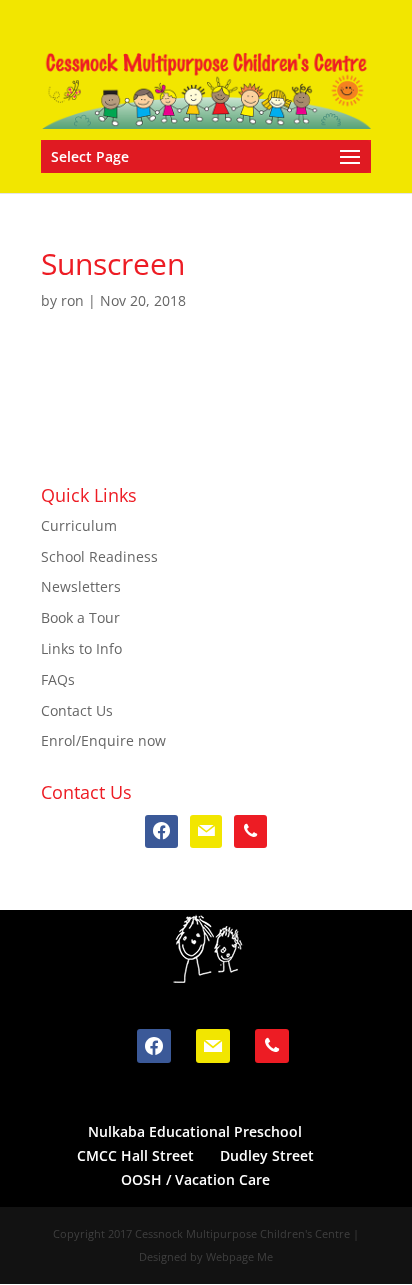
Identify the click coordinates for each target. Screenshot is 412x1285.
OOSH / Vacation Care (195, 1179)
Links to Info (81, 648)
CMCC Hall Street (135, 1155)
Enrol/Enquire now (103, 740)
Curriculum (79, 525)
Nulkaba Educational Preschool (195, 1131)
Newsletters (81, 586)
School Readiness (99, 556)
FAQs (58, 679)
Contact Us (77, 710)
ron (72, 300)
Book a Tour (80, 617)
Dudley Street (267, 1155)
